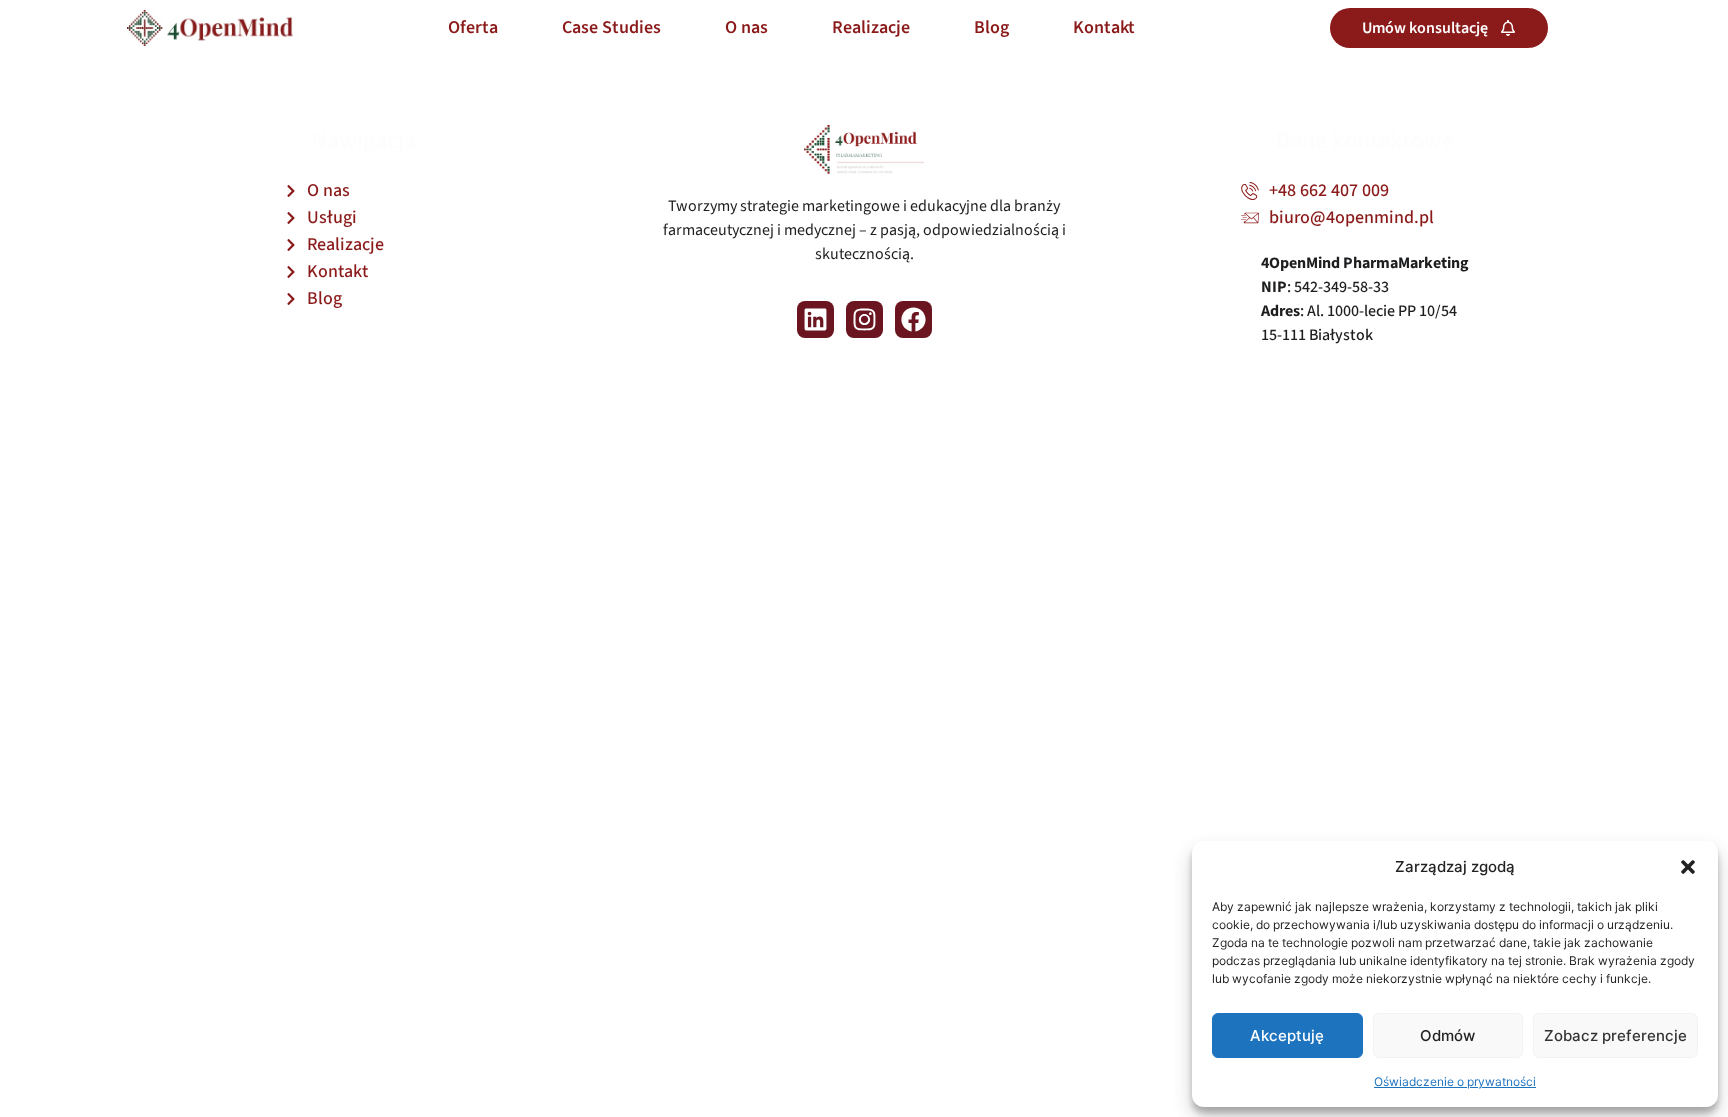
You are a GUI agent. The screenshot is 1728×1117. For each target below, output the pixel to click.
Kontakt (1104, 27)
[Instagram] (864, 319)
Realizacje (871, 27)
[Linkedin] (815, 319)
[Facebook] (913, 319)
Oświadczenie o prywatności (1455, 1081)
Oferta (473, 27)
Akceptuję (1287, 1035)
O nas (746, 27)
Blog (991, 27)
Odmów (1447, 1035)
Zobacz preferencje (1615, 1035)
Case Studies (611, 27)
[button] (1688, 867)
